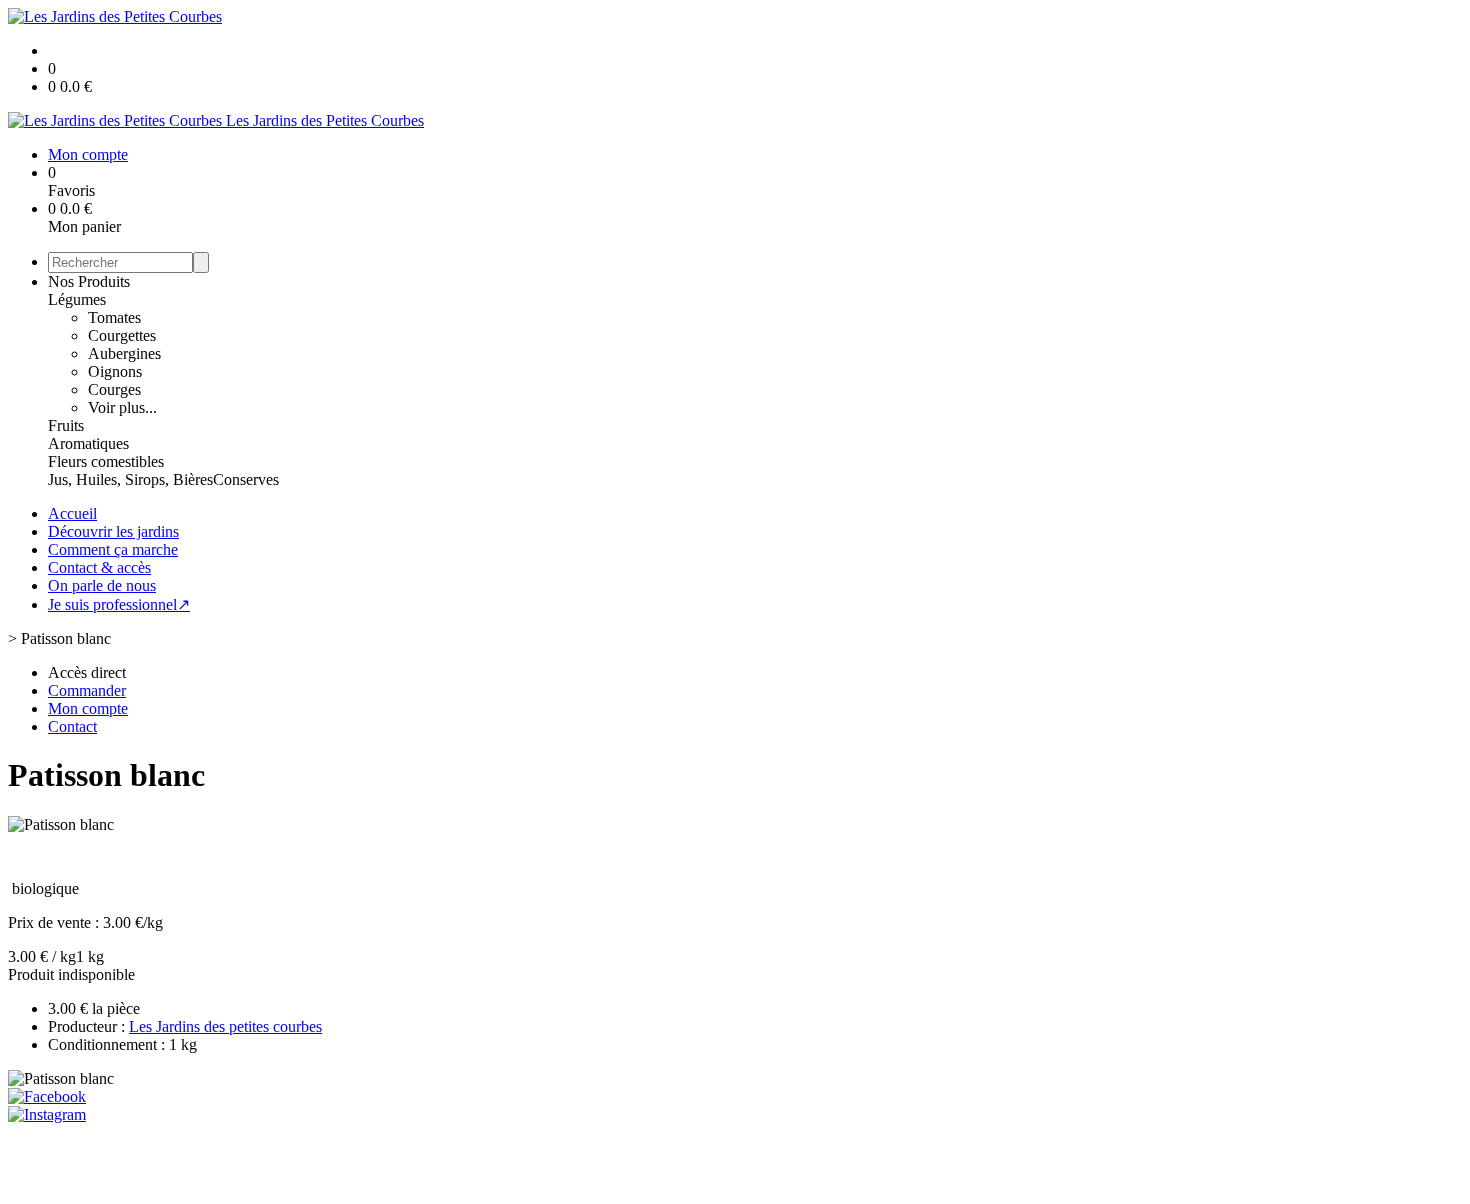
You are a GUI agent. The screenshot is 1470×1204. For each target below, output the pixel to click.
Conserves (246, 479)
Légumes (77, 299)
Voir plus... (122, 407)
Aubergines (124, 353)
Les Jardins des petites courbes (225, 1026)
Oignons (115, 371)
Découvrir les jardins (113, 531)
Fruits (66, 425)
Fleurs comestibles (106, 461)
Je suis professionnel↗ (119, 604)
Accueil (72, 513)
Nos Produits (89, 281)
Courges (114, 389)
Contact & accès (99, 567)
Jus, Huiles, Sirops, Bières (130, 479)
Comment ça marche (113, 549)
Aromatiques (88, 443)
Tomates (114, 317)
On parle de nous (102, 585)
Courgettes (122, 335)
